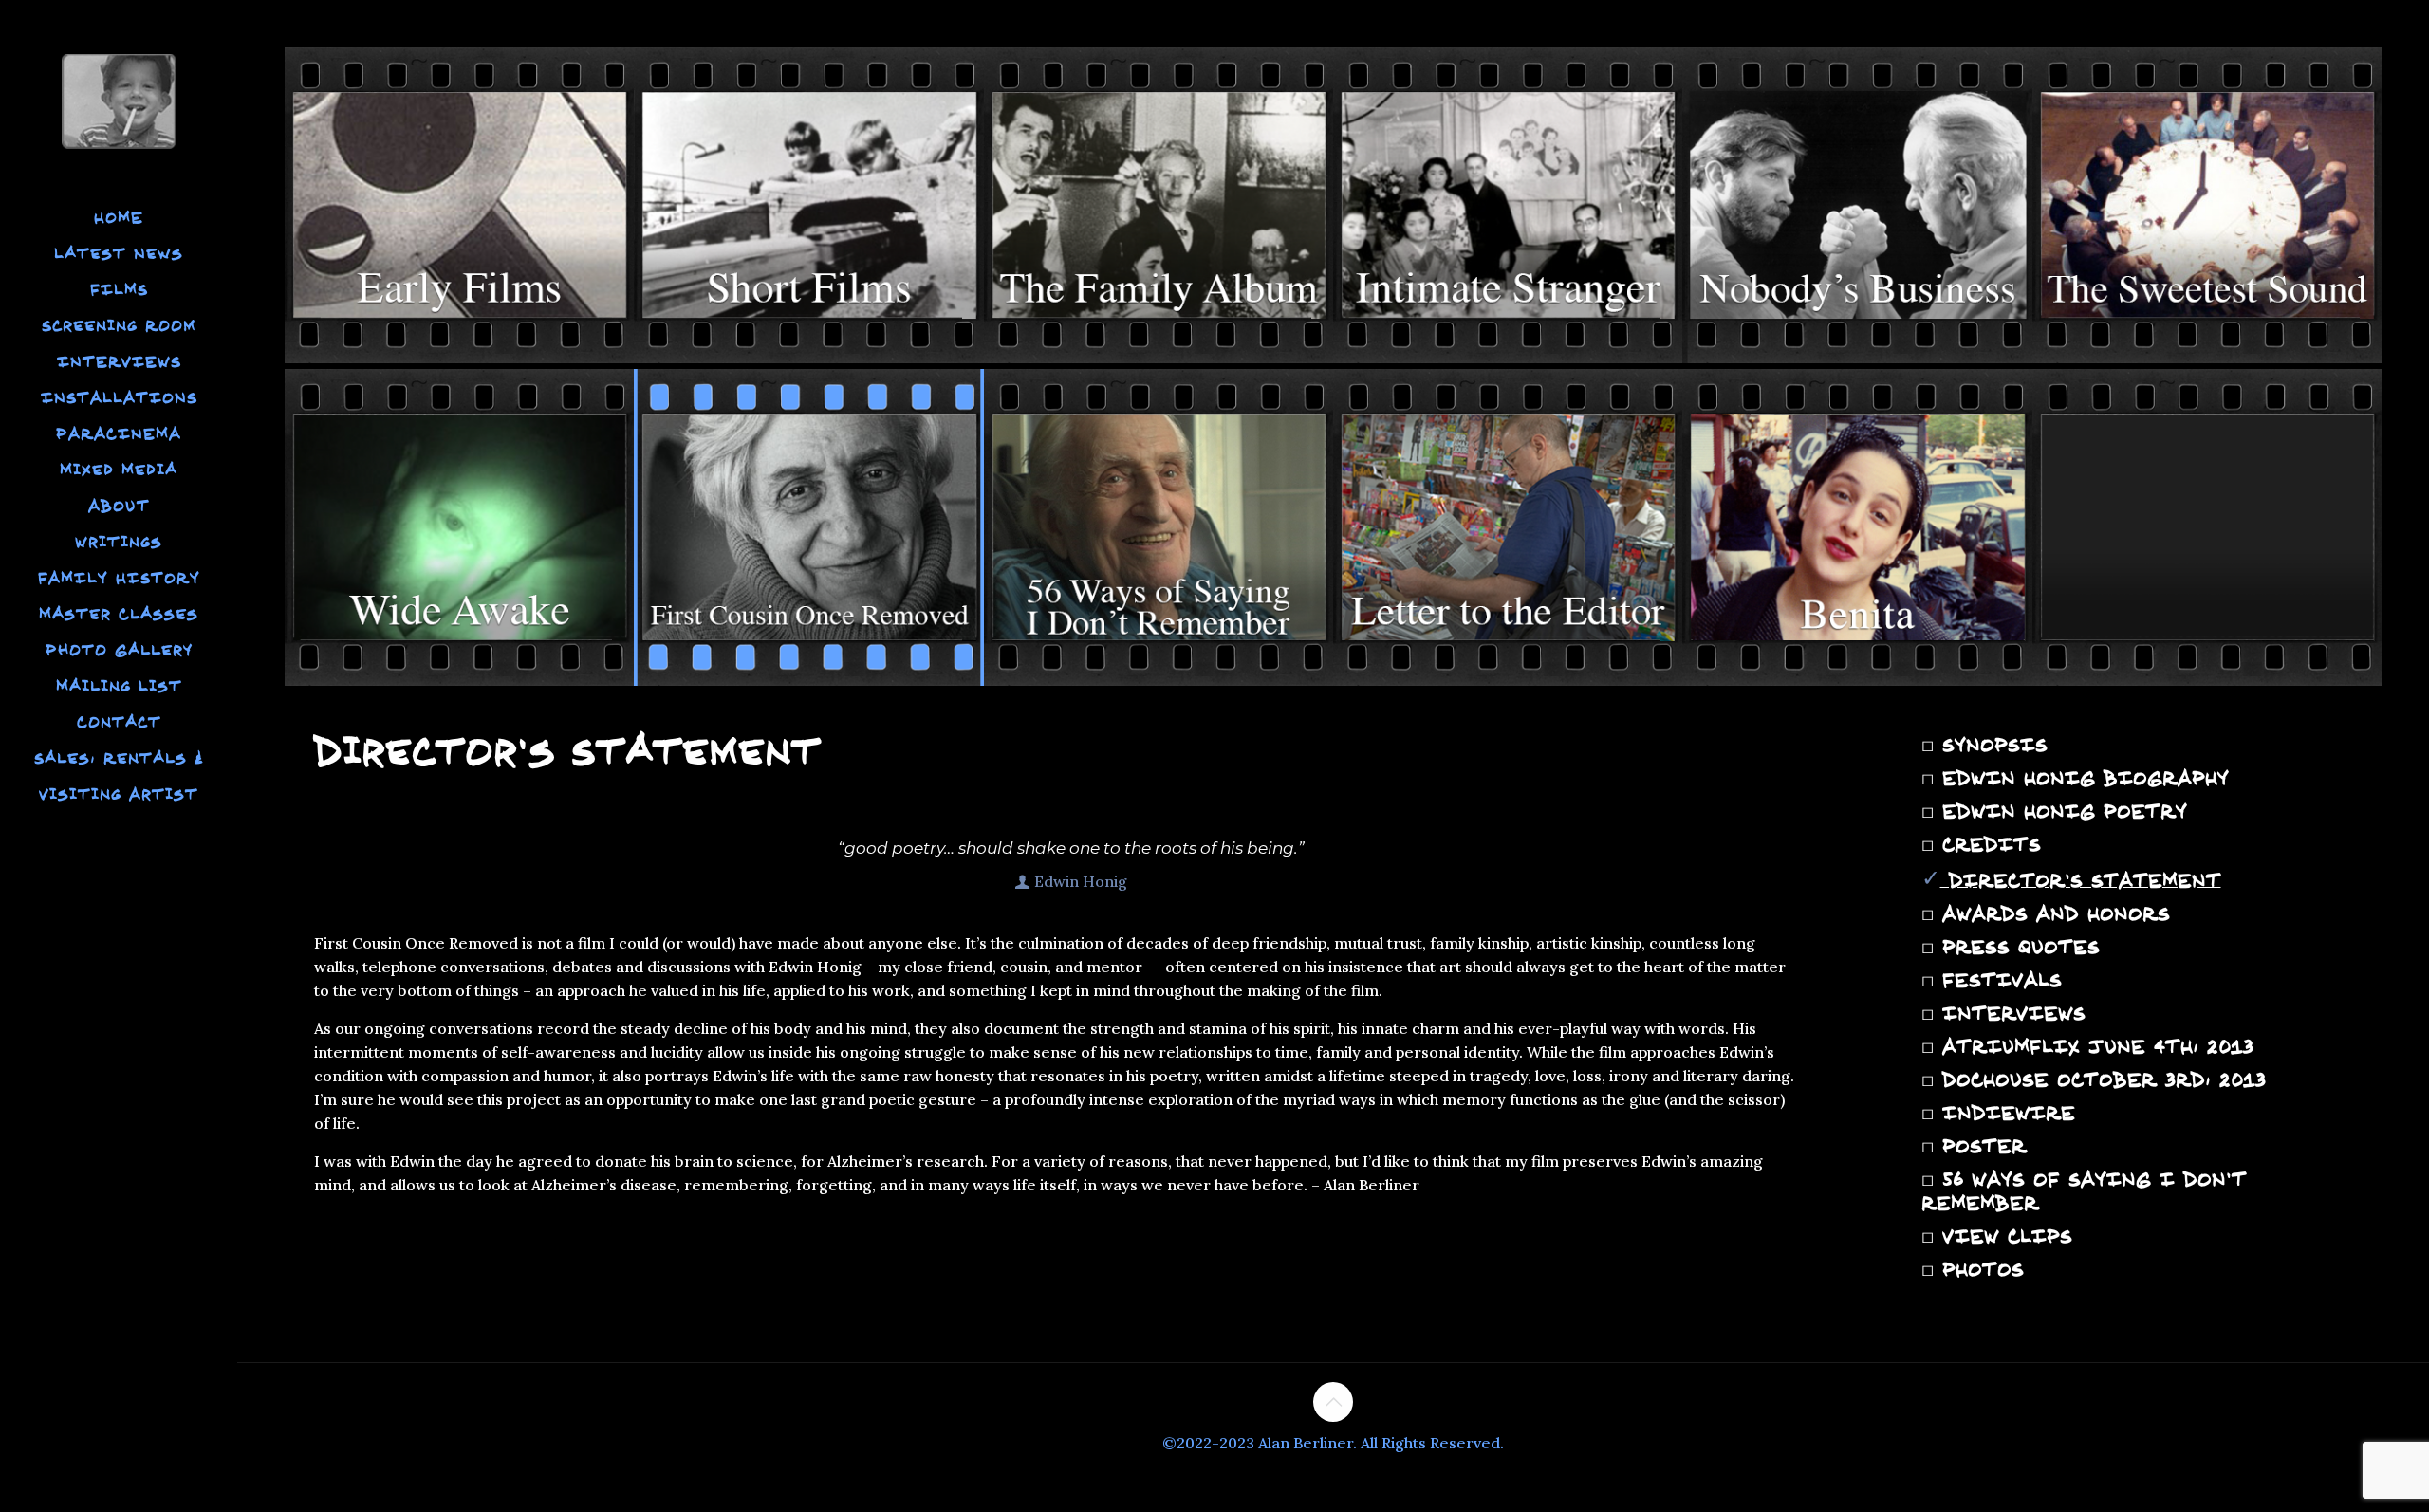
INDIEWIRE (2004, 1113)
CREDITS (1987, 844)
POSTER (1980, 1146)
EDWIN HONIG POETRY (2060, 811)
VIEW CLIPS (2003, 1236)
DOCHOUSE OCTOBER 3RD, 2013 (2100, 1079)
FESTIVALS (1998, 980)
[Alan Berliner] (119, 100)
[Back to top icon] (1333, 1402)
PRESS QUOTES (2017, 947)
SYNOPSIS (1991, 745)
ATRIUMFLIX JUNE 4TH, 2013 (2094, 1046)
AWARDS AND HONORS (2052, 913)
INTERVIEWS (2010, 1013)
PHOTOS (1979, 1269)
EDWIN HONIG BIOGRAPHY (2081, 778)
